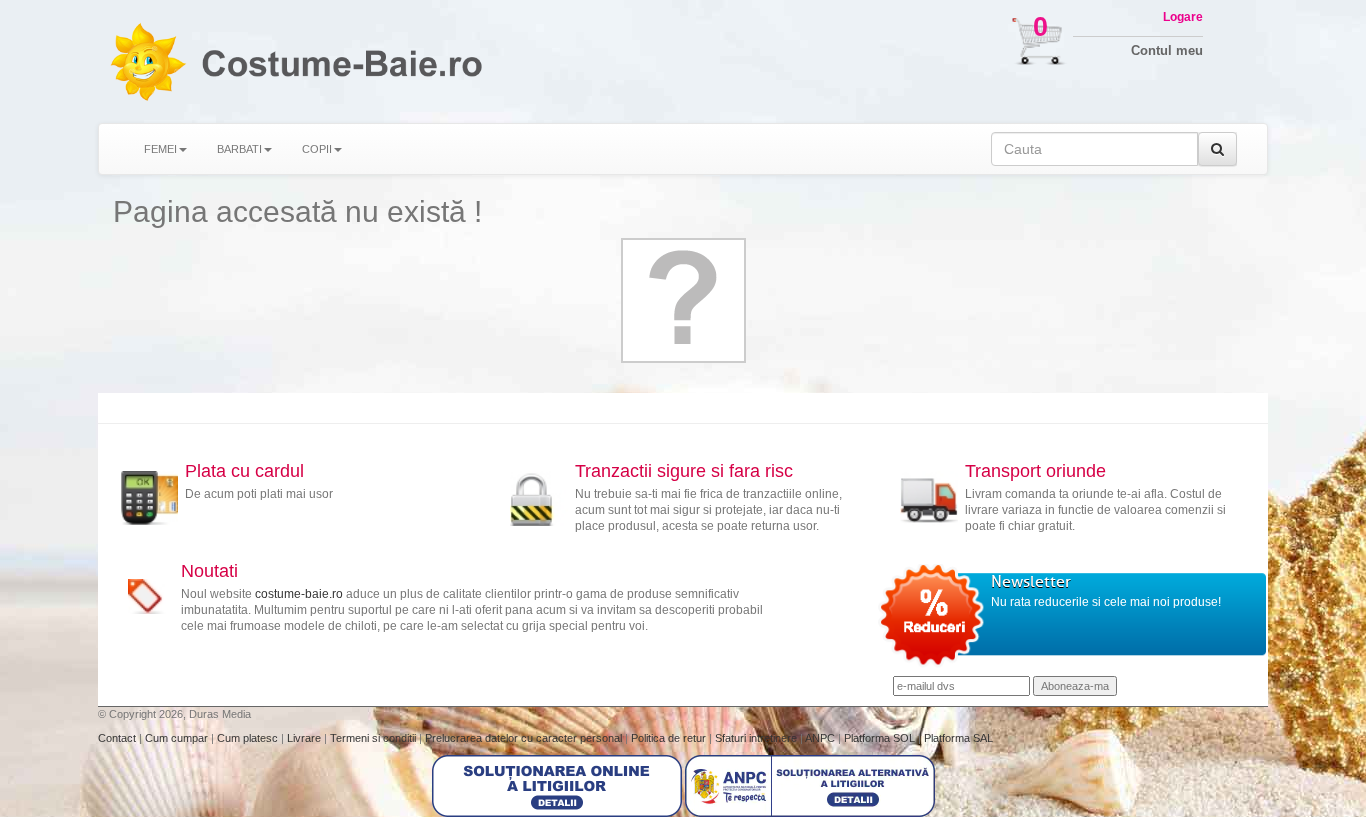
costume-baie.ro (299, 594)
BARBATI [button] (239, 149)
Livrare (305, 738)
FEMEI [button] (160, 149)
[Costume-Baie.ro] (147, 61)
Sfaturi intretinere (757, 738)
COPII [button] (317, 149)
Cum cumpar (178, 738)
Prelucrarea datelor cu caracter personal (525, 738)
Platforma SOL (879, 738)
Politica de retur (670, 738)
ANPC (820, 738)
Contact (118, 738)
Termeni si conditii (374, 738)
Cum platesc (249, 738)
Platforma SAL (958, 738)
